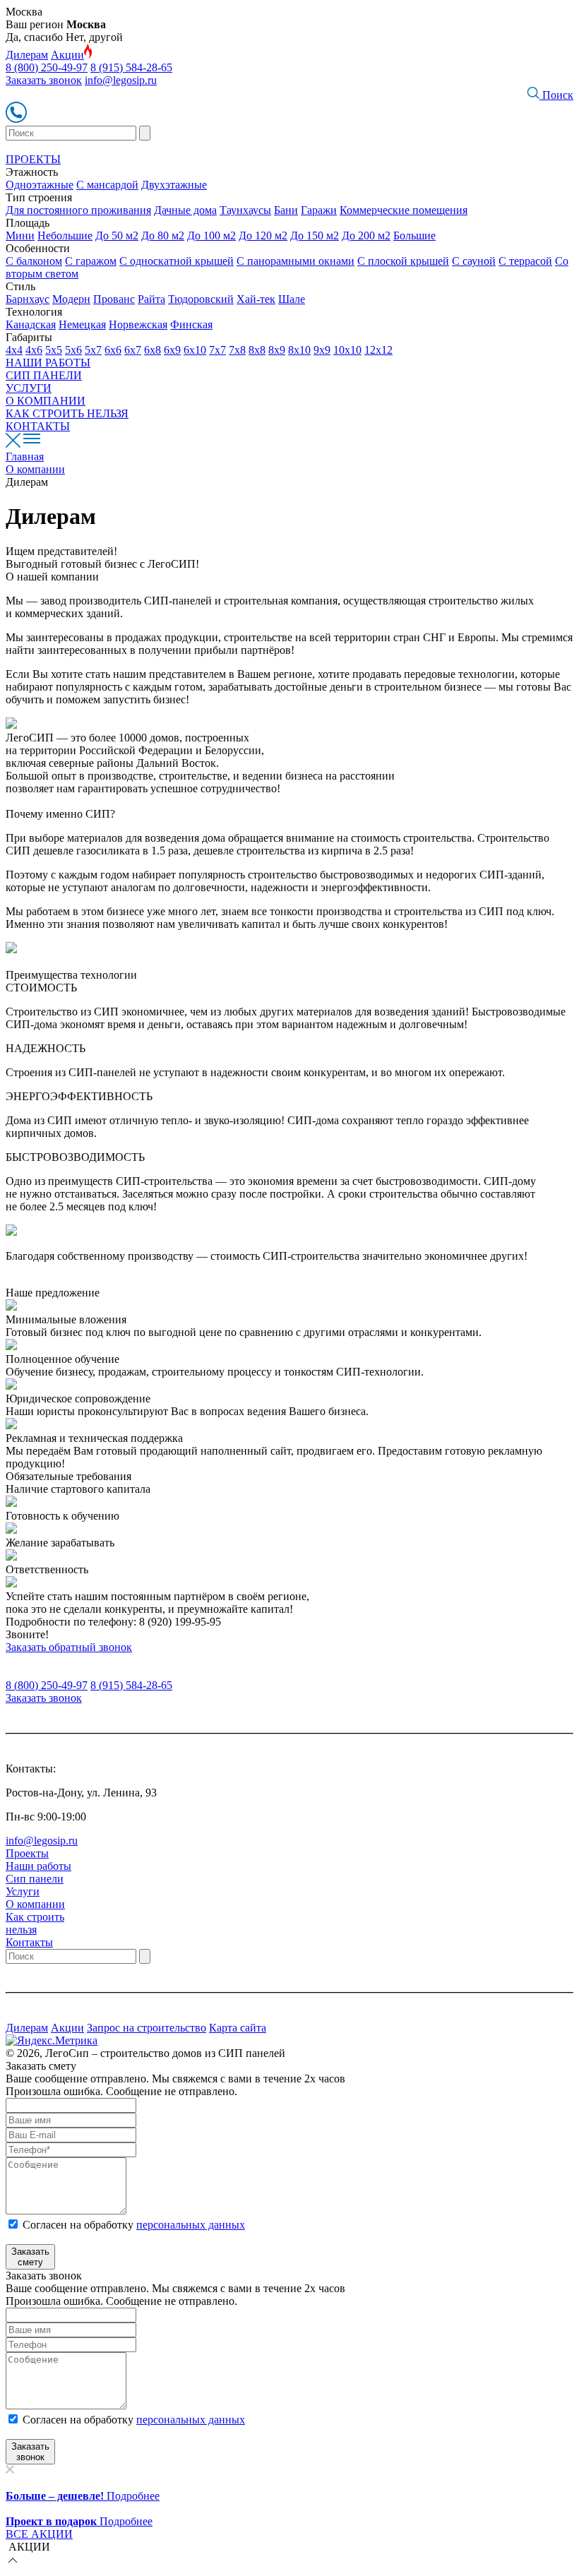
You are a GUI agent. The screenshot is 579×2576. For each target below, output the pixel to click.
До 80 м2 (163, 235)
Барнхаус (28, 299)
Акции (67, 55)
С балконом (34, 261)
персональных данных (191, 2225)
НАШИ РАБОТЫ (48, 363)
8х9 (277, 350)
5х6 (73, 350)
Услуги (23, 1891)
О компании (35, 1904)
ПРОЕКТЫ (33, 159)
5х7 (93, 350)
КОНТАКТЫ (38, 426)
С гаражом (91, 261)
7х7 (217, 350)
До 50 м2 (117, 235)
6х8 (153, 350)
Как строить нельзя (35, 1923)
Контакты (29, 1942)
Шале (292, 299)
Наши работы (38, 1866)
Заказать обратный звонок (69, 1647)
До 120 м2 (263, 235)
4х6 (34, 350)
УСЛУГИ (29, 388)
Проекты (27, 1853)
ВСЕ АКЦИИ (39, 2534)
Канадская (31, 324)
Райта (151, 299)
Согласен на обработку (134, 2225)
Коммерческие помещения (404, 210)
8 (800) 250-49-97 (47, 67)
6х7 (133, 350)
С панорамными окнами (296, 261)
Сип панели (35, 1879)
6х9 (172, 350)
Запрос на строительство (147, 2028)
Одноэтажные (40, 185)
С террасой (525, 261)
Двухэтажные (174, 185)
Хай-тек (256, 299)
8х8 (257, 350)
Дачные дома (185, 210)
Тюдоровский (201, 299)
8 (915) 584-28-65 (131, 67)
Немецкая (82, 324)
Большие (414, 235)
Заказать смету (30, 2257)
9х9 (322, 350)
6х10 (195, 350)
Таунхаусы (245, 210)
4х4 (14, 350)
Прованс (114, 299)
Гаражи (319, 210)
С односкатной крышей (177, 261)
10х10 (347, 350)
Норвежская (138, 324)
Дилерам (27, 55)
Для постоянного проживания (78, 210)
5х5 (54, 350)
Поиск (556, 95)
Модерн (71, 299)
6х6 (113, 350)
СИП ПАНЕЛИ (44, 375)
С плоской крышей (403, 261)
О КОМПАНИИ (46, 401)
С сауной (474, 261)
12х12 (378, 350)
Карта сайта (238, 2028)
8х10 (299, 350)
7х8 (237, 350)
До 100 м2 (211, 235)
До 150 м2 (315, 235)
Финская (191, 324)
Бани (286, 210)
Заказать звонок (44, 80)
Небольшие (65, 235)
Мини (20, 235)
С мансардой (107, 185)
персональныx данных (191, 2420)
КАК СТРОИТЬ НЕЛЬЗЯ (67, 413)
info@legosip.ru (121, 80)
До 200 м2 (366, 235)
